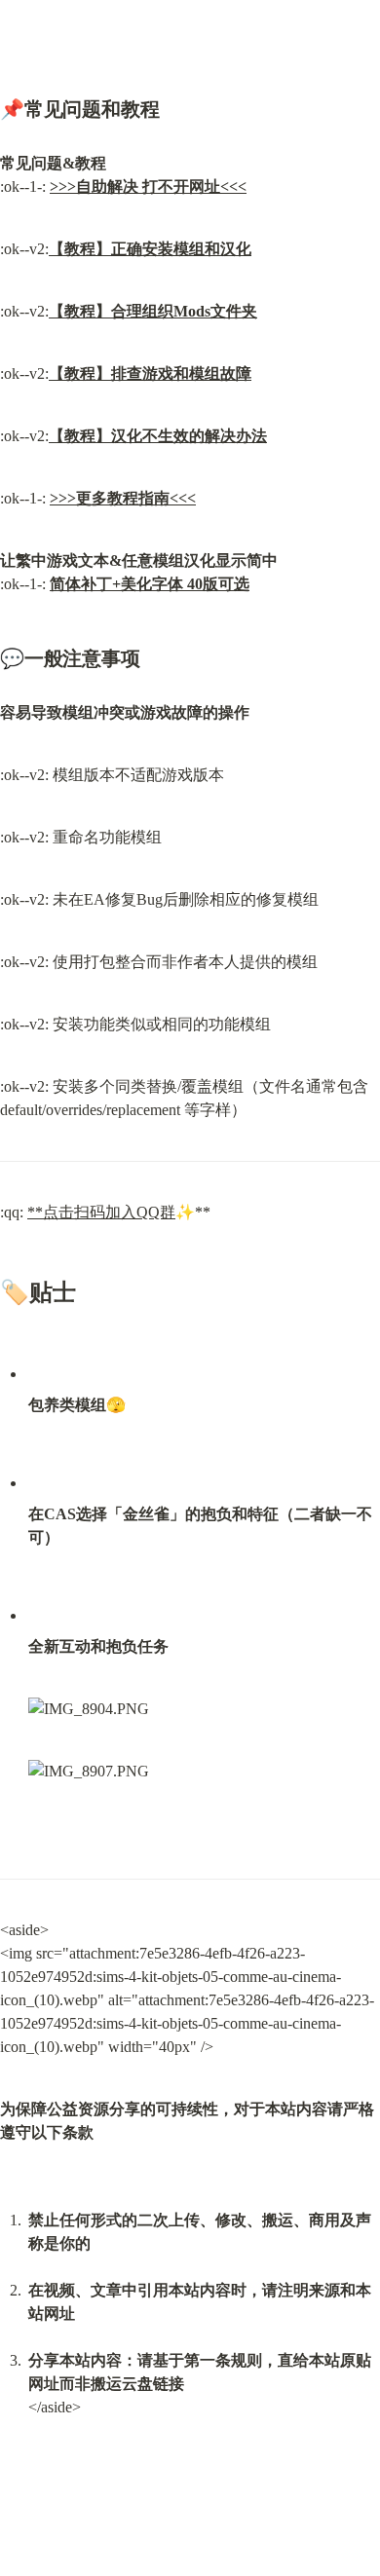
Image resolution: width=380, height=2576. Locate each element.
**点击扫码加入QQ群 (101, 1212)
